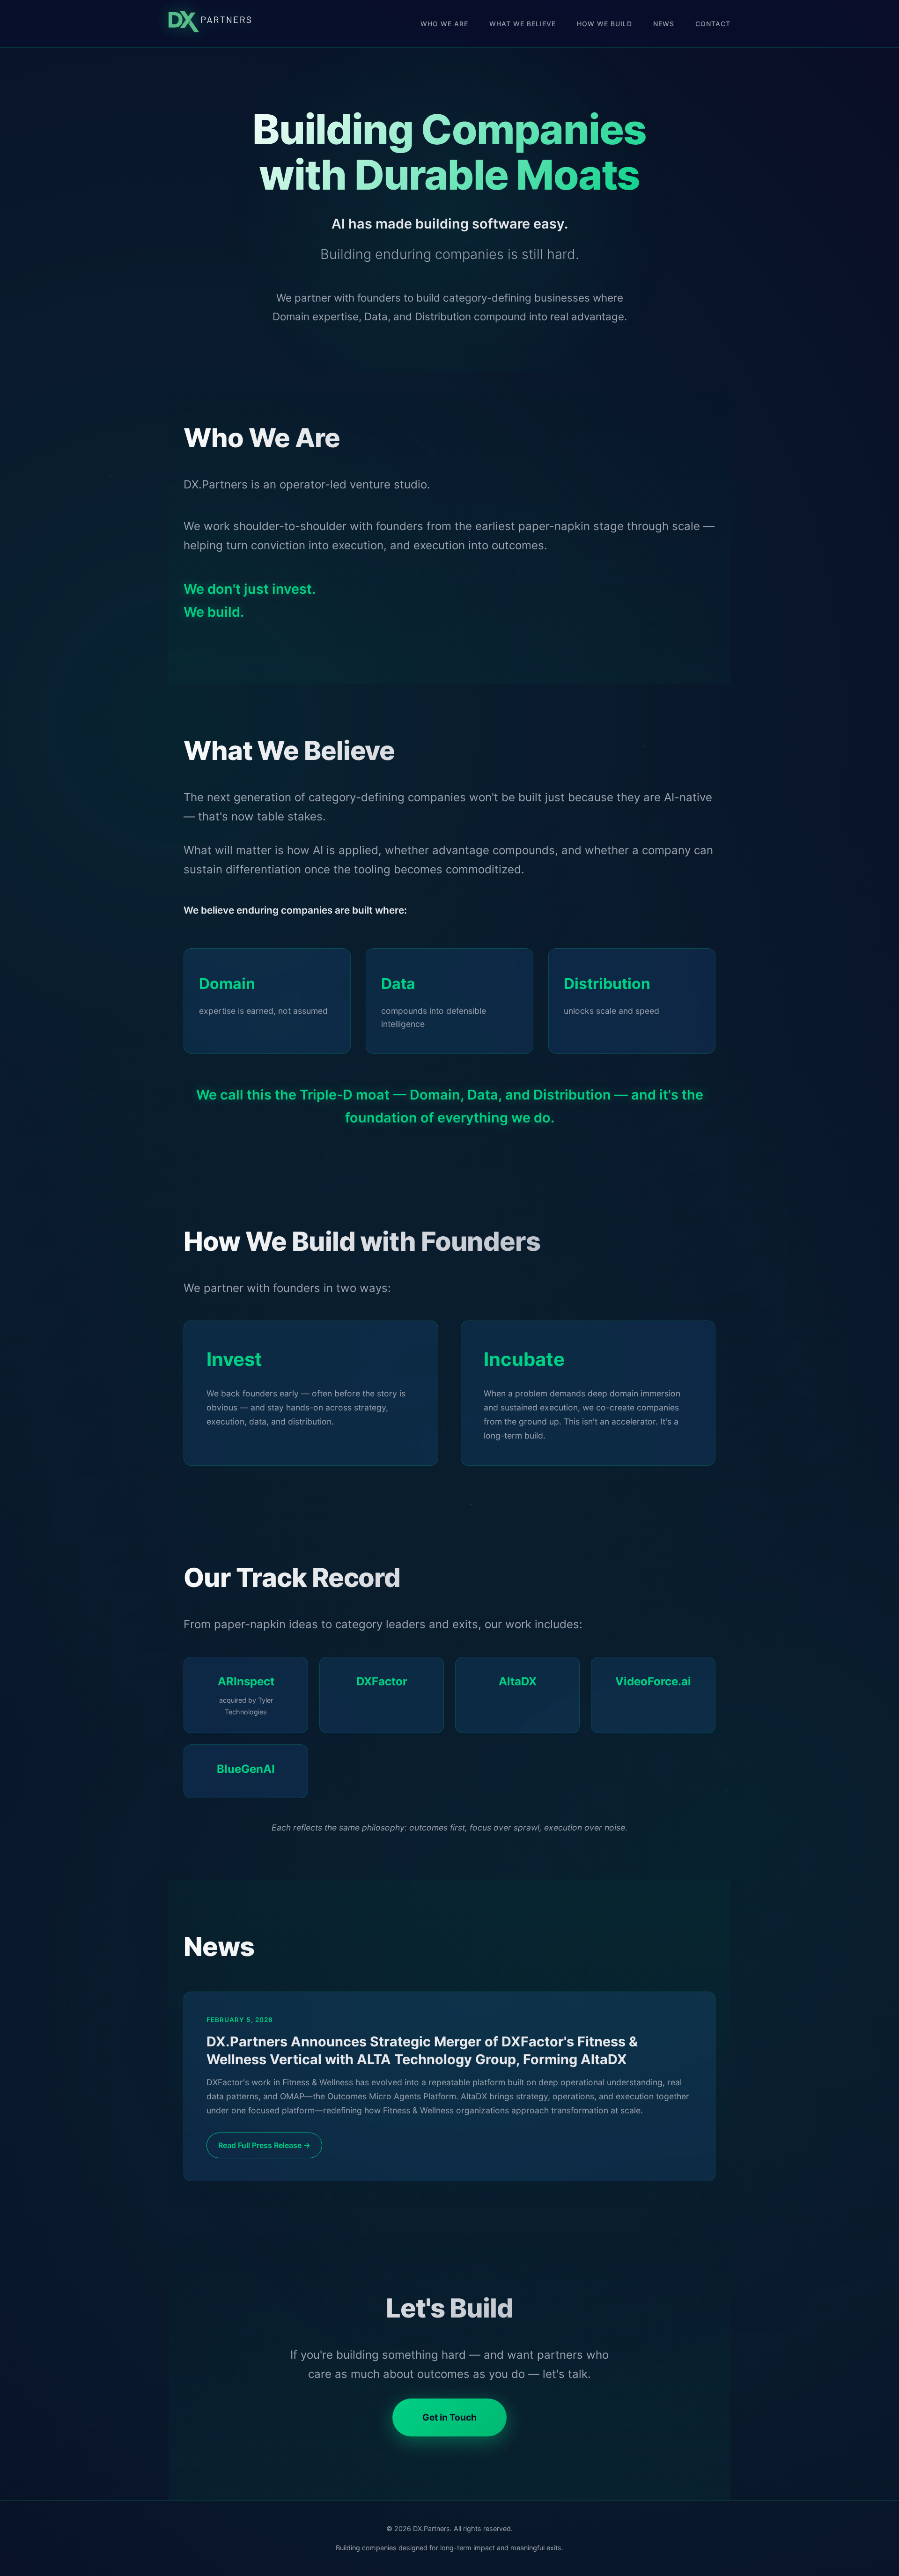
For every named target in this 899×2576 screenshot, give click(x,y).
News (664, 24)
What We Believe (523, 24)
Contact (713, 24)
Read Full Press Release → (264, 2145)
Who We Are (444, 24)
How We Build (604, 24)
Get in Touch (449, 2417)
